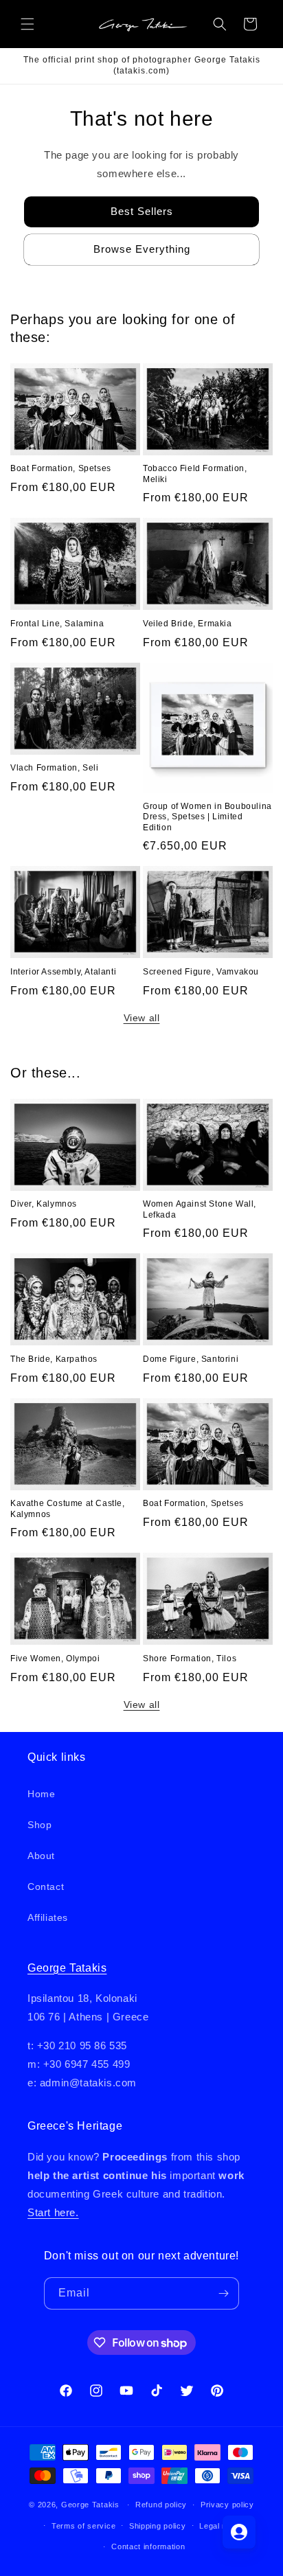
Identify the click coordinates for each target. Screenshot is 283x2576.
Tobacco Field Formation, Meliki (195, 474)
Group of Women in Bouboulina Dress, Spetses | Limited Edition (207, 817)
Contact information (148, 2546)
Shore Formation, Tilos (190, 1659)
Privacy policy (227, 2505)
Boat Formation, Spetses (61, 468)
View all (142, 1018)
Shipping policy (158, 2526)
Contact (46, 1887)
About (41, 1856)
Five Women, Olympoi (55, 1659)
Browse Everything (142, 249)
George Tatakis (67, 1968)
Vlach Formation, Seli (55, 768)
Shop (39, 1825)
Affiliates (48, 1917)
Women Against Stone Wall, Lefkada (200, 1209)
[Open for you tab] (239, 2532)
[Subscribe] (223, 2293)
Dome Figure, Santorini (191, 1359)
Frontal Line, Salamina (57, 624)
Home (41, 1794)
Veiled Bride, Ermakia (188, 624)
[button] (27, 24)
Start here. (53, 2212)
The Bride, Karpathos (54, 1359)
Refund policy (161, 2505)
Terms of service (83, 2526)
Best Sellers (142, 211)
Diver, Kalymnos (44, 1204)
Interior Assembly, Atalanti (63, 972)
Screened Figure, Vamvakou (201, 972)
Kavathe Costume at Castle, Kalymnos (68, 1509)
